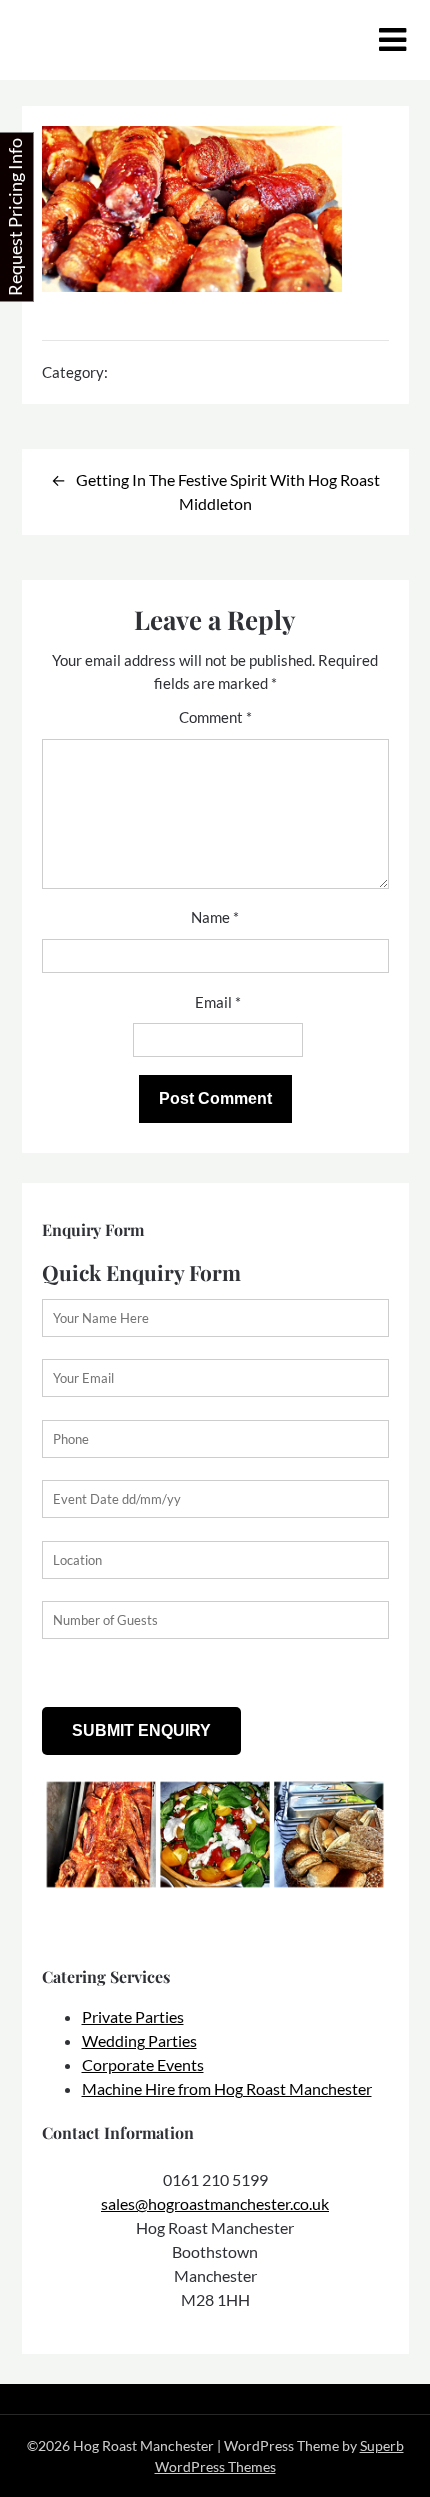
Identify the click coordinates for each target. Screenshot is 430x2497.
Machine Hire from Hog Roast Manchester (227, 2088)
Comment (215, 717)
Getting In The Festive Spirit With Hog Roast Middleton (228, 491)
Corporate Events (143, 2064)
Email (218, 1002)
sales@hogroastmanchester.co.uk (215, 2203)
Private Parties (133, 2016)
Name (215, 917)
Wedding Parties (139, 2040)
